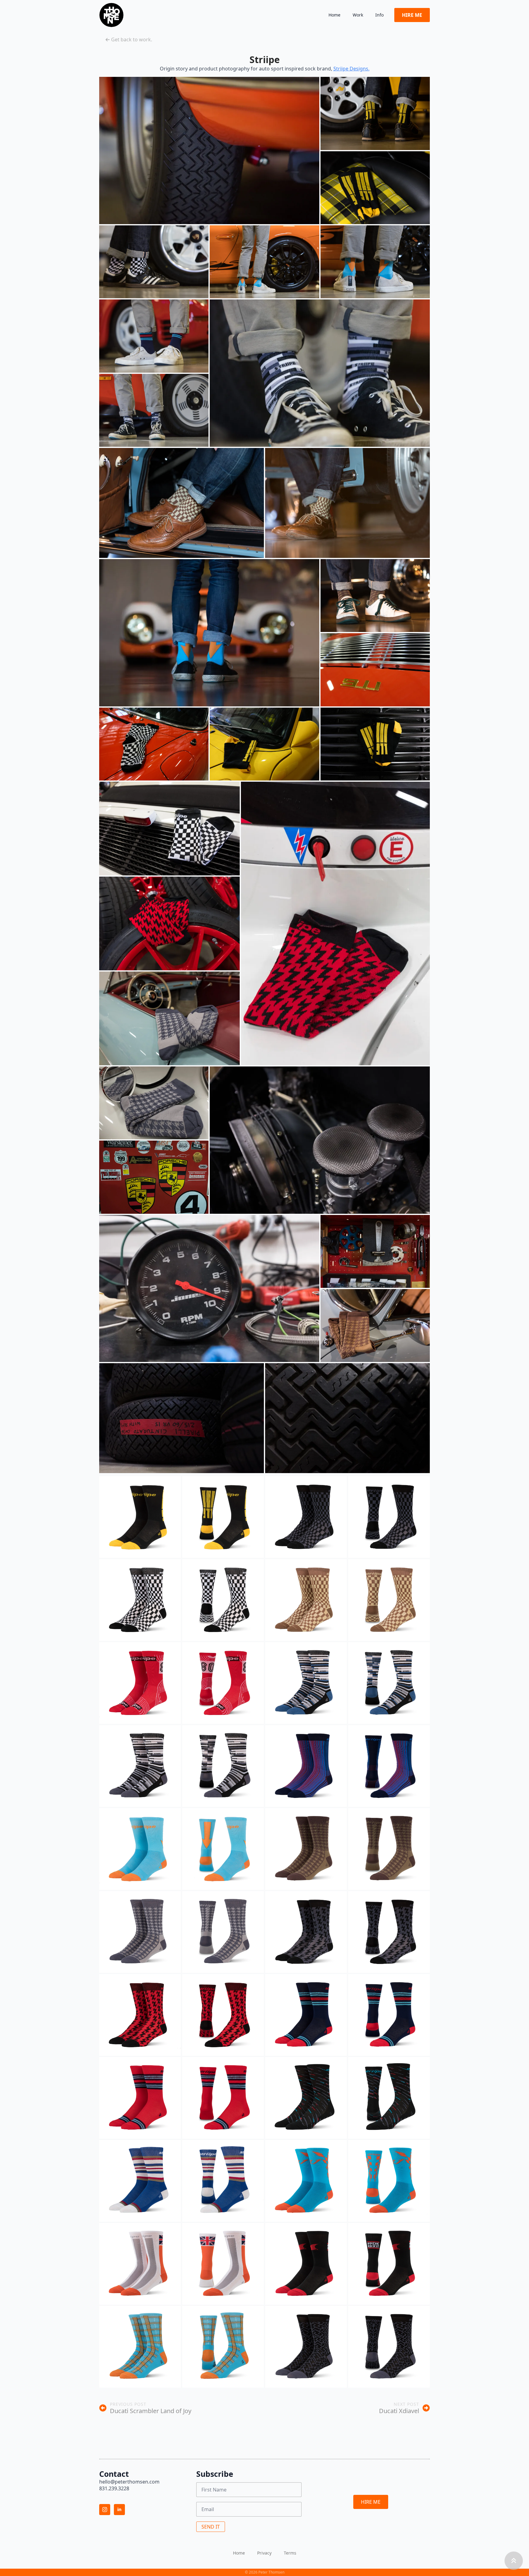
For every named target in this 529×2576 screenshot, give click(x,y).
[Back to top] (514, 2561)
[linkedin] (119, 2510)
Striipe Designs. (351, 69)
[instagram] (105, 2510)
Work (358, 15)
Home (334, 15)
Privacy (264, 2553)
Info (379, 15)
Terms (290, 2553)
